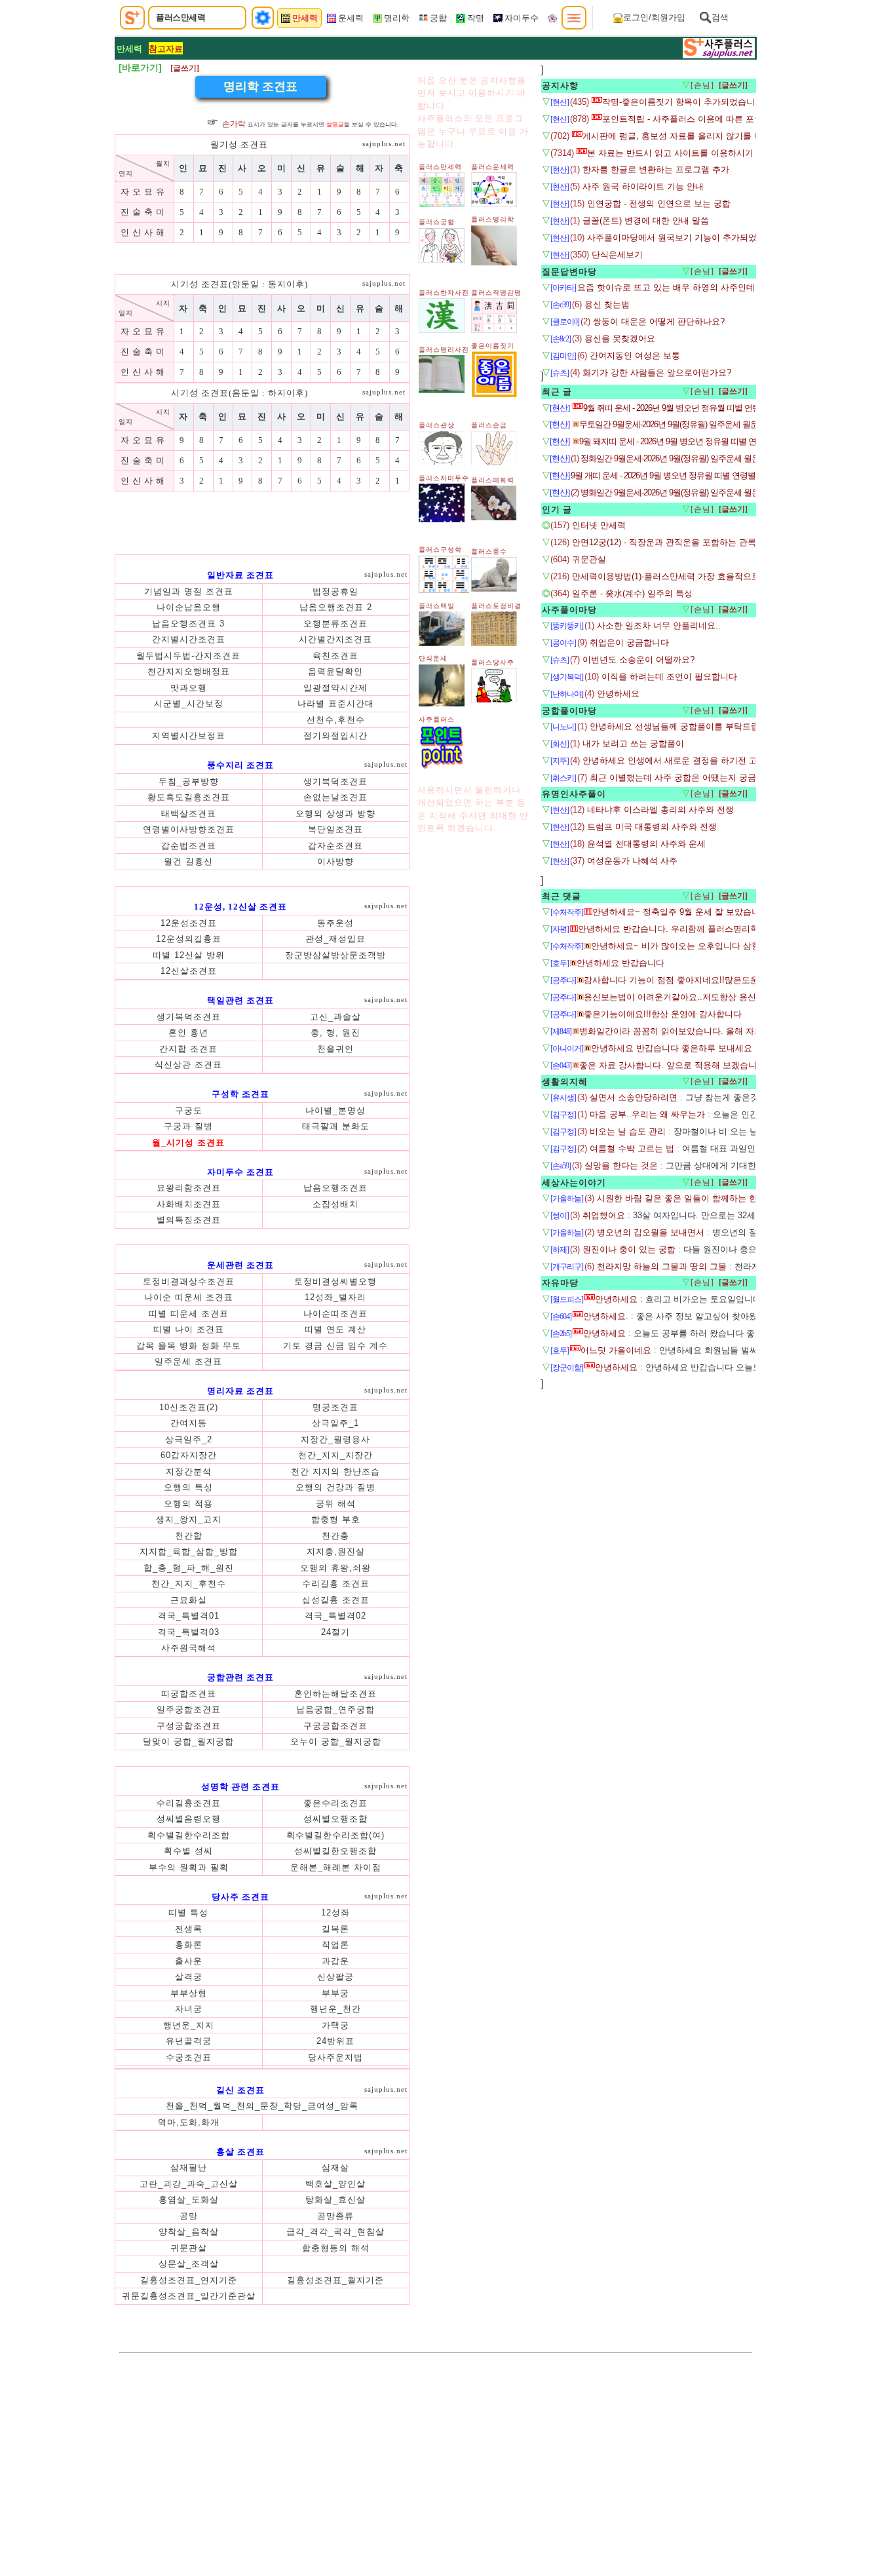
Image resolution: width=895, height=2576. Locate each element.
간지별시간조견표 (189, 639)
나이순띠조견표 (335, 1314)
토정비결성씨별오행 (335, 1281)
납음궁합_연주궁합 (335, 1709)
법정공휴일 (335, 591)
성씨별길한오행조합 (335, 1851)
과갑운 (335, 1961)
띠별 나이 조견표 (189, 1329)
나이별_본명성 (335, 1110)
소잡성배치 (335, 1204)
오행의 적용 (188, 1504)
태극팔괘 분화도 (336, 1126)
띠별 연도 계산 (335, 1329)
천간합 (189, 1536)
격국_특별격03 (189, 1632)
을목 (169, 1346)
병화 (190, 1346)
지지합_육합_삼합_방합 (189, 1551)
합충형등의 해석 (336, 2248)
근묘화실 (189, 1600)
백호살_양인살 (335, 2184)
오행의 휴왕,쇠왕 (335, 1568)
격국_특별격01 (189, 1616)
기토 (294, 1346)
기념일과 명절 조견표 (189, 591)
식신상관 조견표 (188, 1065)
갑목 (147, 1346)
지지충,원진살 (336, 1551)
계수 (379, 1346)
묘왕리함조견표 (189, 1188)
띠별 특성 (188, 1913)
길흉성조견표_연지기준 (189, 2280)
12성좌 (335, 1913)
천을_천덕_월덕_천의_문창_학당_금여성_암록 (262, 2106)
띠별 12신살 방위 (189, 955)
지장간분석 (189, 1471)
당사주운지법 (335, 2057)
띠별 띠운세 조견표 (189, 1314)
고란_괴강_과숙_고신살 (189, 2184)
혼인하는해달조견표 (335, 1694)
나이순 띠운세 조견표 (189, 1297)
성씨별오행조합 (335, 1819)
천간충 (335, 1536)
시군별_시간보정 (189, 703)
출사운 (189, 1961)
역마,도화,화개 (189, 2122)
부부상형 (189, 1993)
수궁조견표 (189, 2057)
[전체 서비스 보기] (574, 18)
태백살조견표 (189, 814)
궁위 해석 (336, 1504)
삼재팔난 (189, 2167)
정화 (212, 1346)
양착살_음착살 (189, 2232)
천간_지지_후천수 (189, 1584)
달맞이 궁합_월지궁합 (188, 1741)
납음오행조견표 (335, 1188)
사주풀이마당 (569, 610)
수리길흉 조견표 (336, 1584)
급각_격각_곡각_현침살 (335, 2232)
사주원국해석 (189, 1648)
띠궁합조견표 (189, 1694)
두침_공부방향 (189, 781)
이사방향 (335, 861)
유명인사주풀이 (574, 794)
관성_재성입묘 (335, 939)
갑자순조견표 (335, 846)
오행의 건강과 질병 (335, 1487)
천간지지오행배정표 (189, 671)
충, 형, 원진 (335, 1032)
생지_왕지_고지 (189, 1519)
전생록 (189, 1929)
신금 (337, 1346)
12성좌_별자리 (335, 1297)
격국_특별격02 (335, 1616)
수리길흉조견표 (189, 1803)
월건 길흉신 (188, 861)
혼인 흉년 (188, 1032)
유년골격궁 (189, 2041)
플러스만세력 (181, 17)
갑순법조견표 (189, 846)
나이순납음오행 (189, 607)
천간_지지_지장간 (335, 1455)
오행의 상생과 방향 (335, 814)
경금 (315, 1346)
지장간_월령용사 (335, 1439)
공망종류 (335, 2216)
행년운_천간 (335, 2009)
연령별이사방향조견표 (189, 829)
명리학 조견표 (260, 87)
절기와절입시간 (335, 736)
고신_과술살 (335, 1017)
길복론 (335, 1929)
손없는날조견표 (335, 797)
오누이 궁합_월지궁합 (336, 1741)
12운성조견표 (189, 923)
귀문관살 (189, 2248)
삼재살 (335, 2167)
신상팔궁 (335, 1977)
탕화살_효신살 (335, 2200)
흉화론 (189, 1945)
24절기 (335, 1632)
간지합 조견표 (188, 1049)
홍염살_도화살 (189, 2200)
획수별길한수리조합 (189, 1835)
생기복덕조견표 (335, 781)
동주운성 (335, 923)
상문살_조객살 (189, 2264)
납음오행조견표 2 (336, 607)
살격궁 (189, 1977)
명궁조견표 (335, 1407)
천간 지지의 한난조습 (335, 1471)
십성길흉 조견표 (336, 1600)
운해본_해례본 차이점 (336, 1867)
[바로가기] (140, 67)
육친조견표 (335, 656)
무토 (232, 1346)
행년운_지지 (189, 2025)
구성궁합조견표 (189, 1726)
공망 (189, 2216)
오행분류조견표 (335, 624)
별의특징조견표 (189, 1220)
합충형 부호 (336, 1519)
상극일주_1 (335, 1423)
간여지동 (189, 1423)
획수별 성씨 (188, 1851)
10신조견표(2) (189, 1407)
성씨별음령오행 (189, 1819)
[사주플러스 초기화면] (132, 18)
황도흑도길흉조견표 (189, 797)
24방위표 (335, 2041)
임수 (359, 1346)
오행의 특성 (188, 1487)
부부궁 (335, 1993)
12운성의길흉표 (189, 939)
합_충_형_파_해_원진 (189, 1568)
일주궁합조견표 (189, 1709)
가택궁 (335, 2025)
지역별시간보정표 (189, 736)
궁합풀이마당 (569, 711)
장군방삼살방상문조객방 (335, 955)
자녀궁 (189, 2009)
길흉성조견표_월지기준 (335, 2280)
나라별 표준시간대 (336, 703)
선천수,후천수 (336, 720)
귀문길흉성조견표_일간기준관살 (189, 2296)
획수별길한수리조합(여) (335, 1835)
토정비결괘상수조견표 (189, 1281)
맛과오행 (189, 688)
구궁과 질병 (188, 1126)
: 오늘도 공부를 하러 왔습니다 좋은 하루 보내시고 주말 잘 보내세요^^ (739, 1333)
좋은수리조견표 (335, 1803)
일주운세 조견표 (188, 1361)
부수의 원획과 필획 (189, 1867)
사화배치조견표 (189, 1204)
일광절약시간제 (335, 688)
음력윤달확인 (335, 671)
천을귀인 (335, 1049)
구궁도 (189, 1110)
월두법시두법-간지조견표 (188, 656)
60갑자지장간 (189, 1455)
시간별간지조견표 (335, 639)
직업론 (335, 1945)
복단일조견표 (335, 829)
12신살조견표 (189, 971)
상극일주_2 (189, 1439)
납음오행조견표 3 (188, 624)
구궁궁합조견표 (335, 1726)
